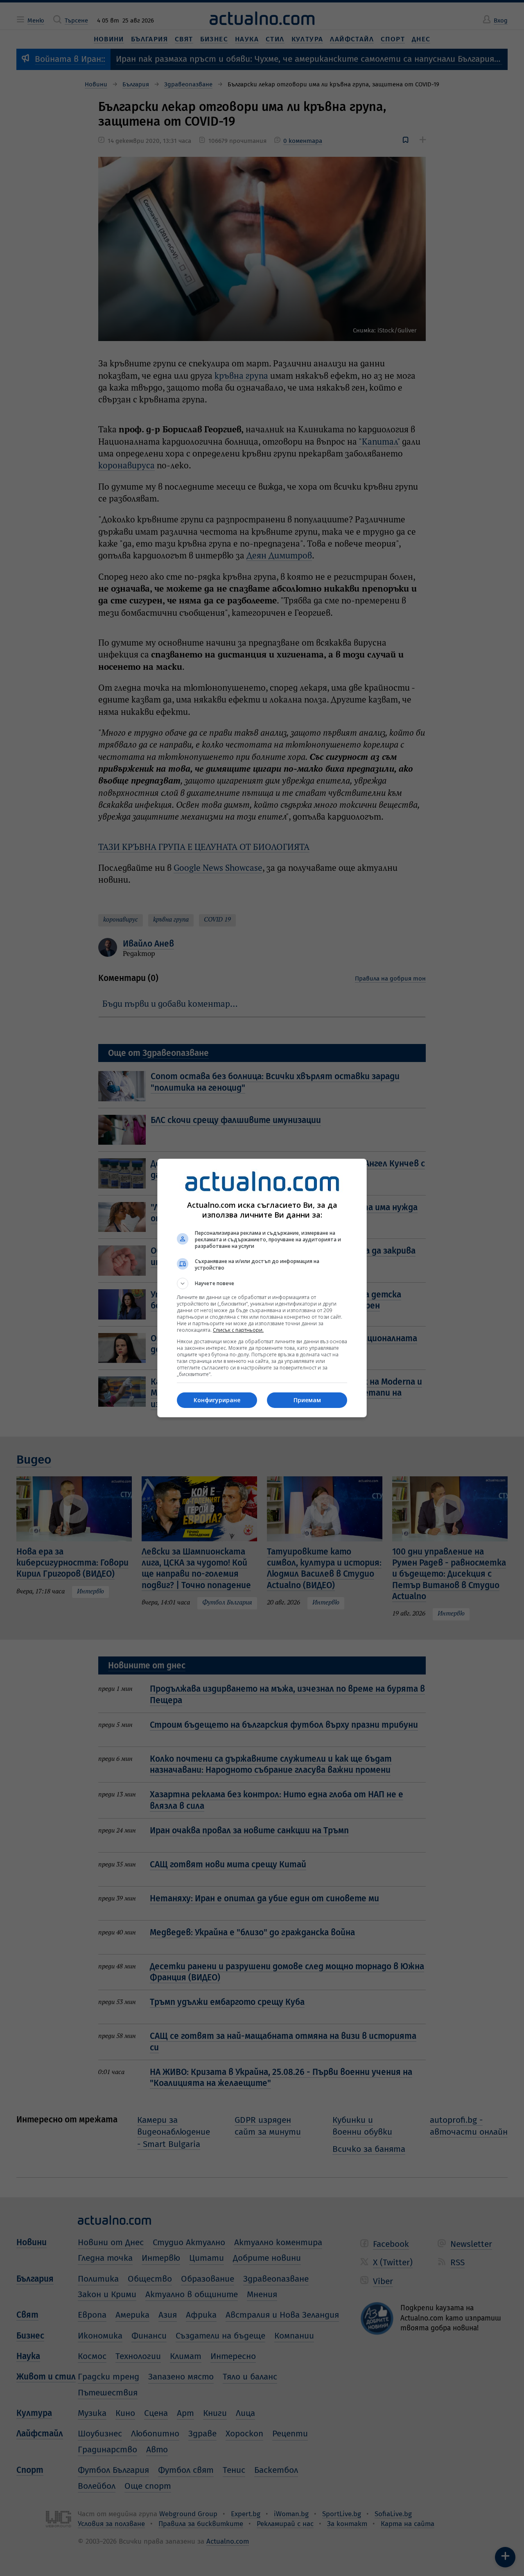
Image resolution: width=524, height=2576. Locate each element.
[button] (262, 1283)
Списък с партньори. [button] (238, 1330)
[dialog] (262, 1288)
